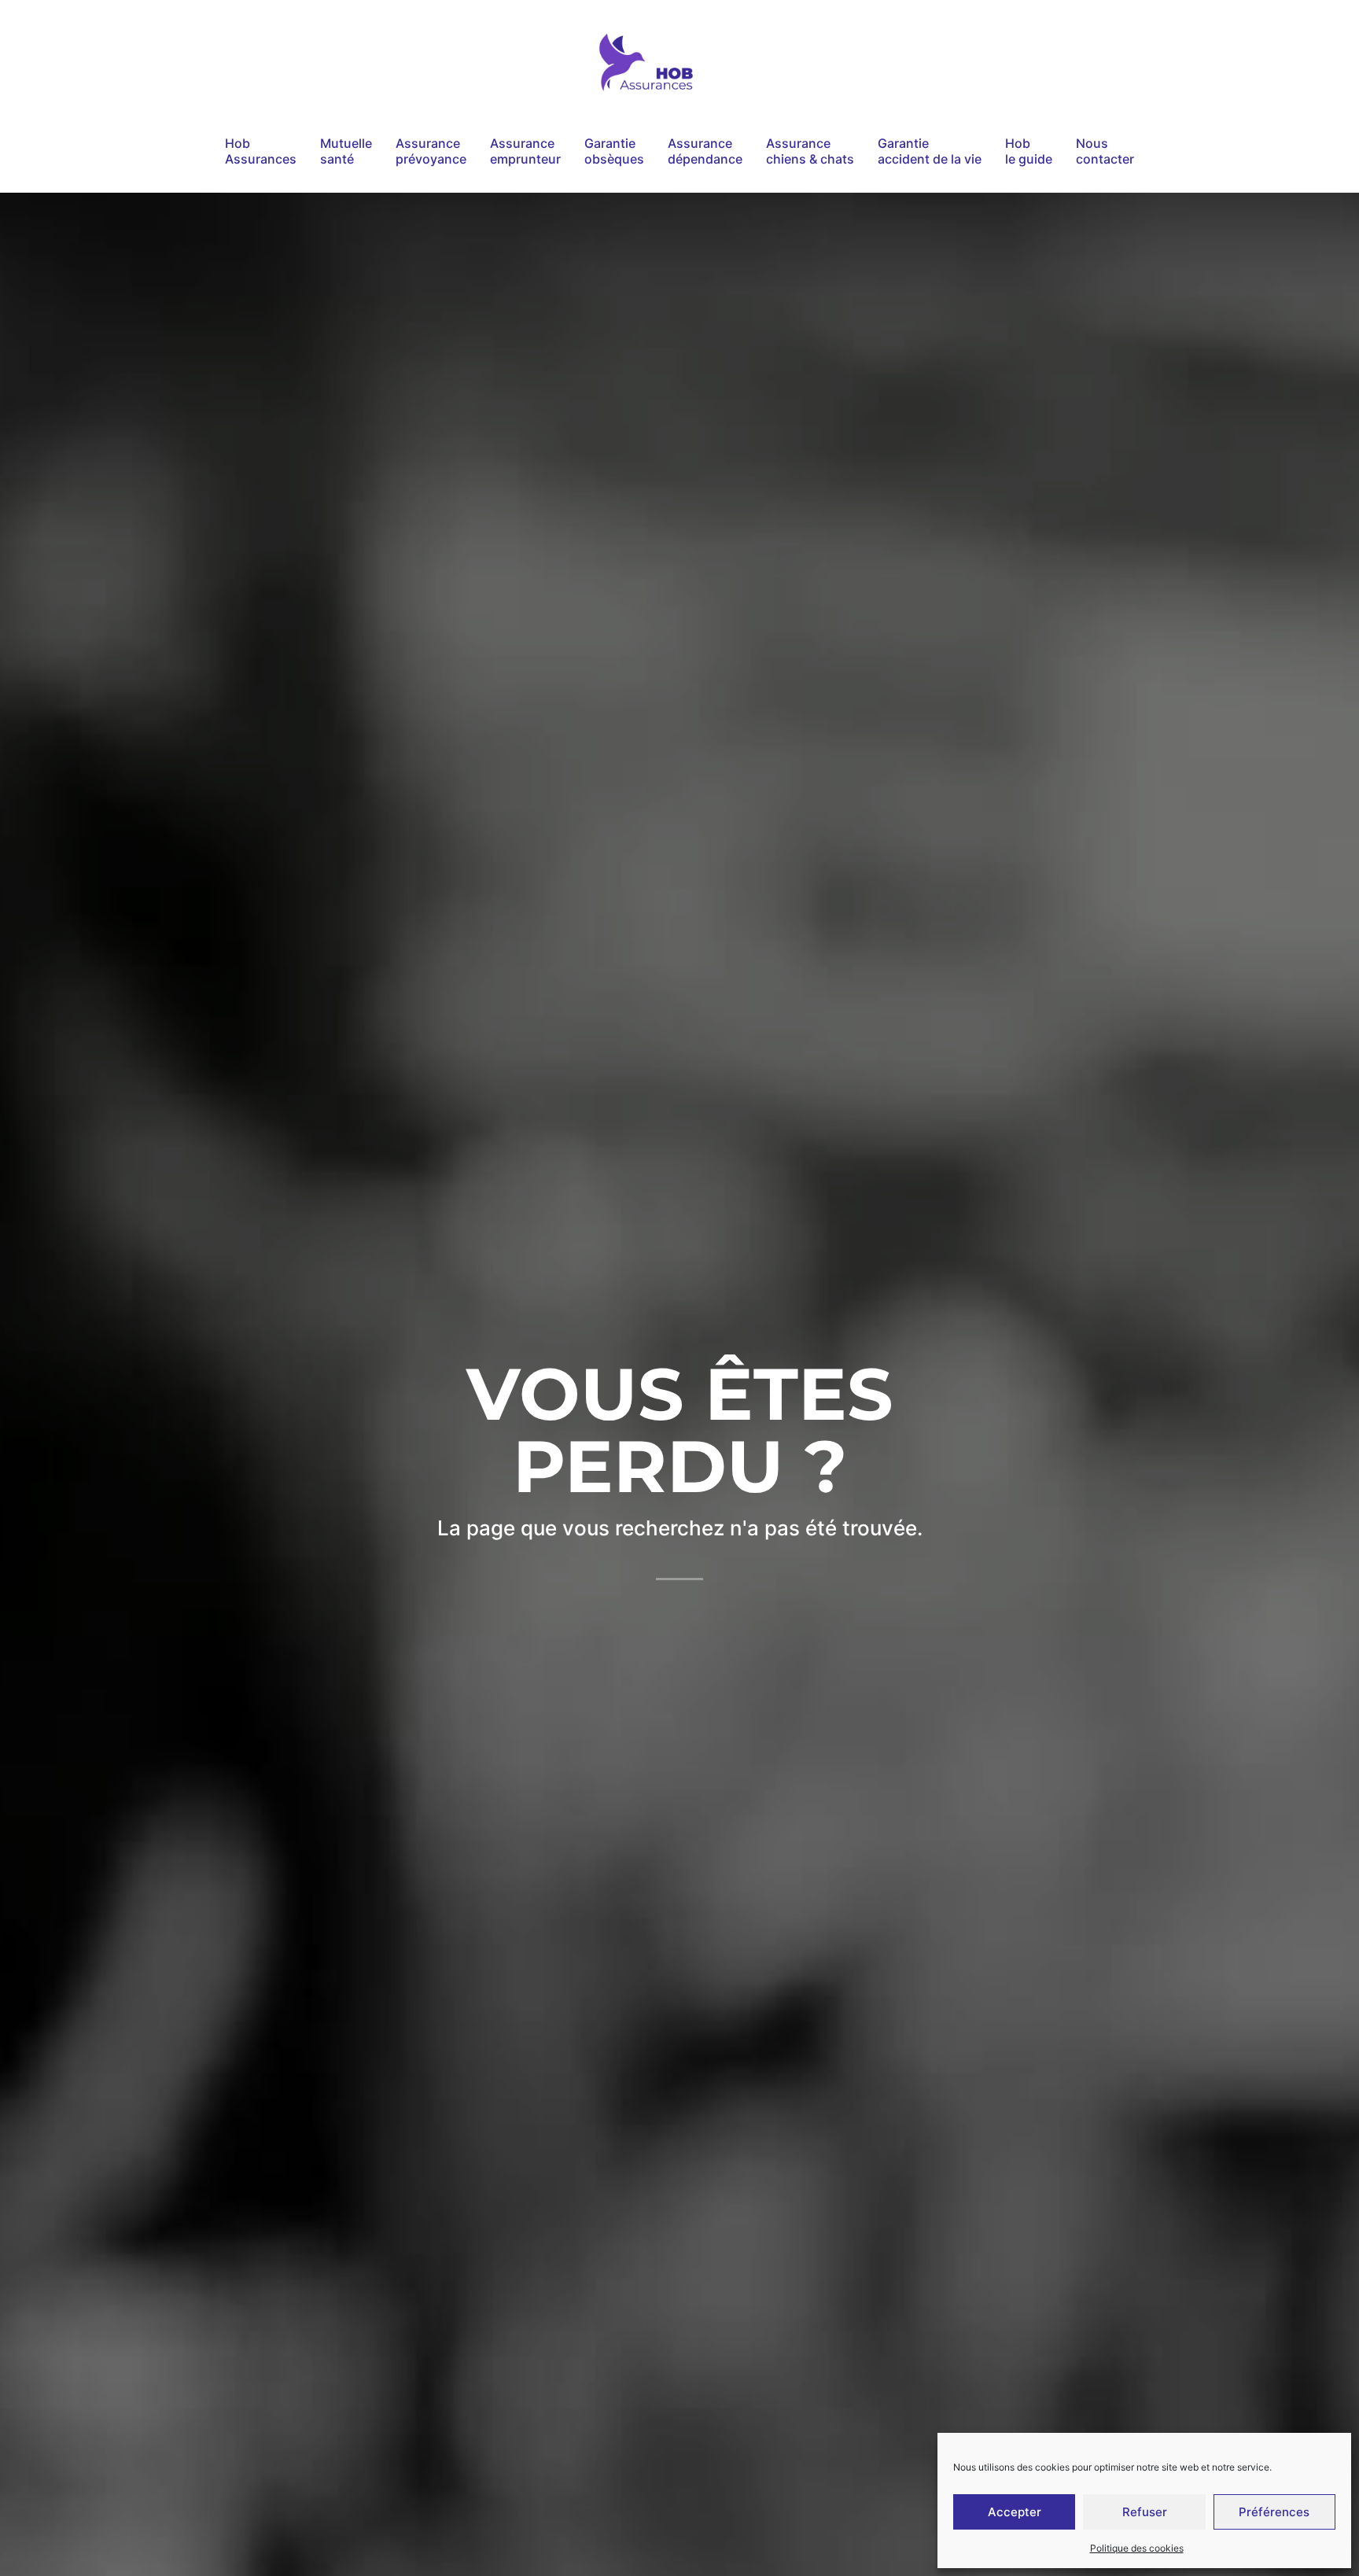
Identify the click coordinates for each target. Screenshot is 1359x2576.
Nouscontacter (1105, 151)
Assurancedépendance (705, 151)
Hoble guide (1029, 151)
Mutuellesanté (346, 151)
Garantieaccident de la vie (930, 151)
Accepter (1015, 2512)
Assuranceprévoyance (431, 151)
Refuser (1145, 2512)
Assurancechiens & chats (810, 151)
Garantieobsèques (614, 151)
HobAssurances (261, 151)
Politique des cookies (1137, 2548)
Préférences (1274, 2512)
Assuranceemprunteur (525, 151)
